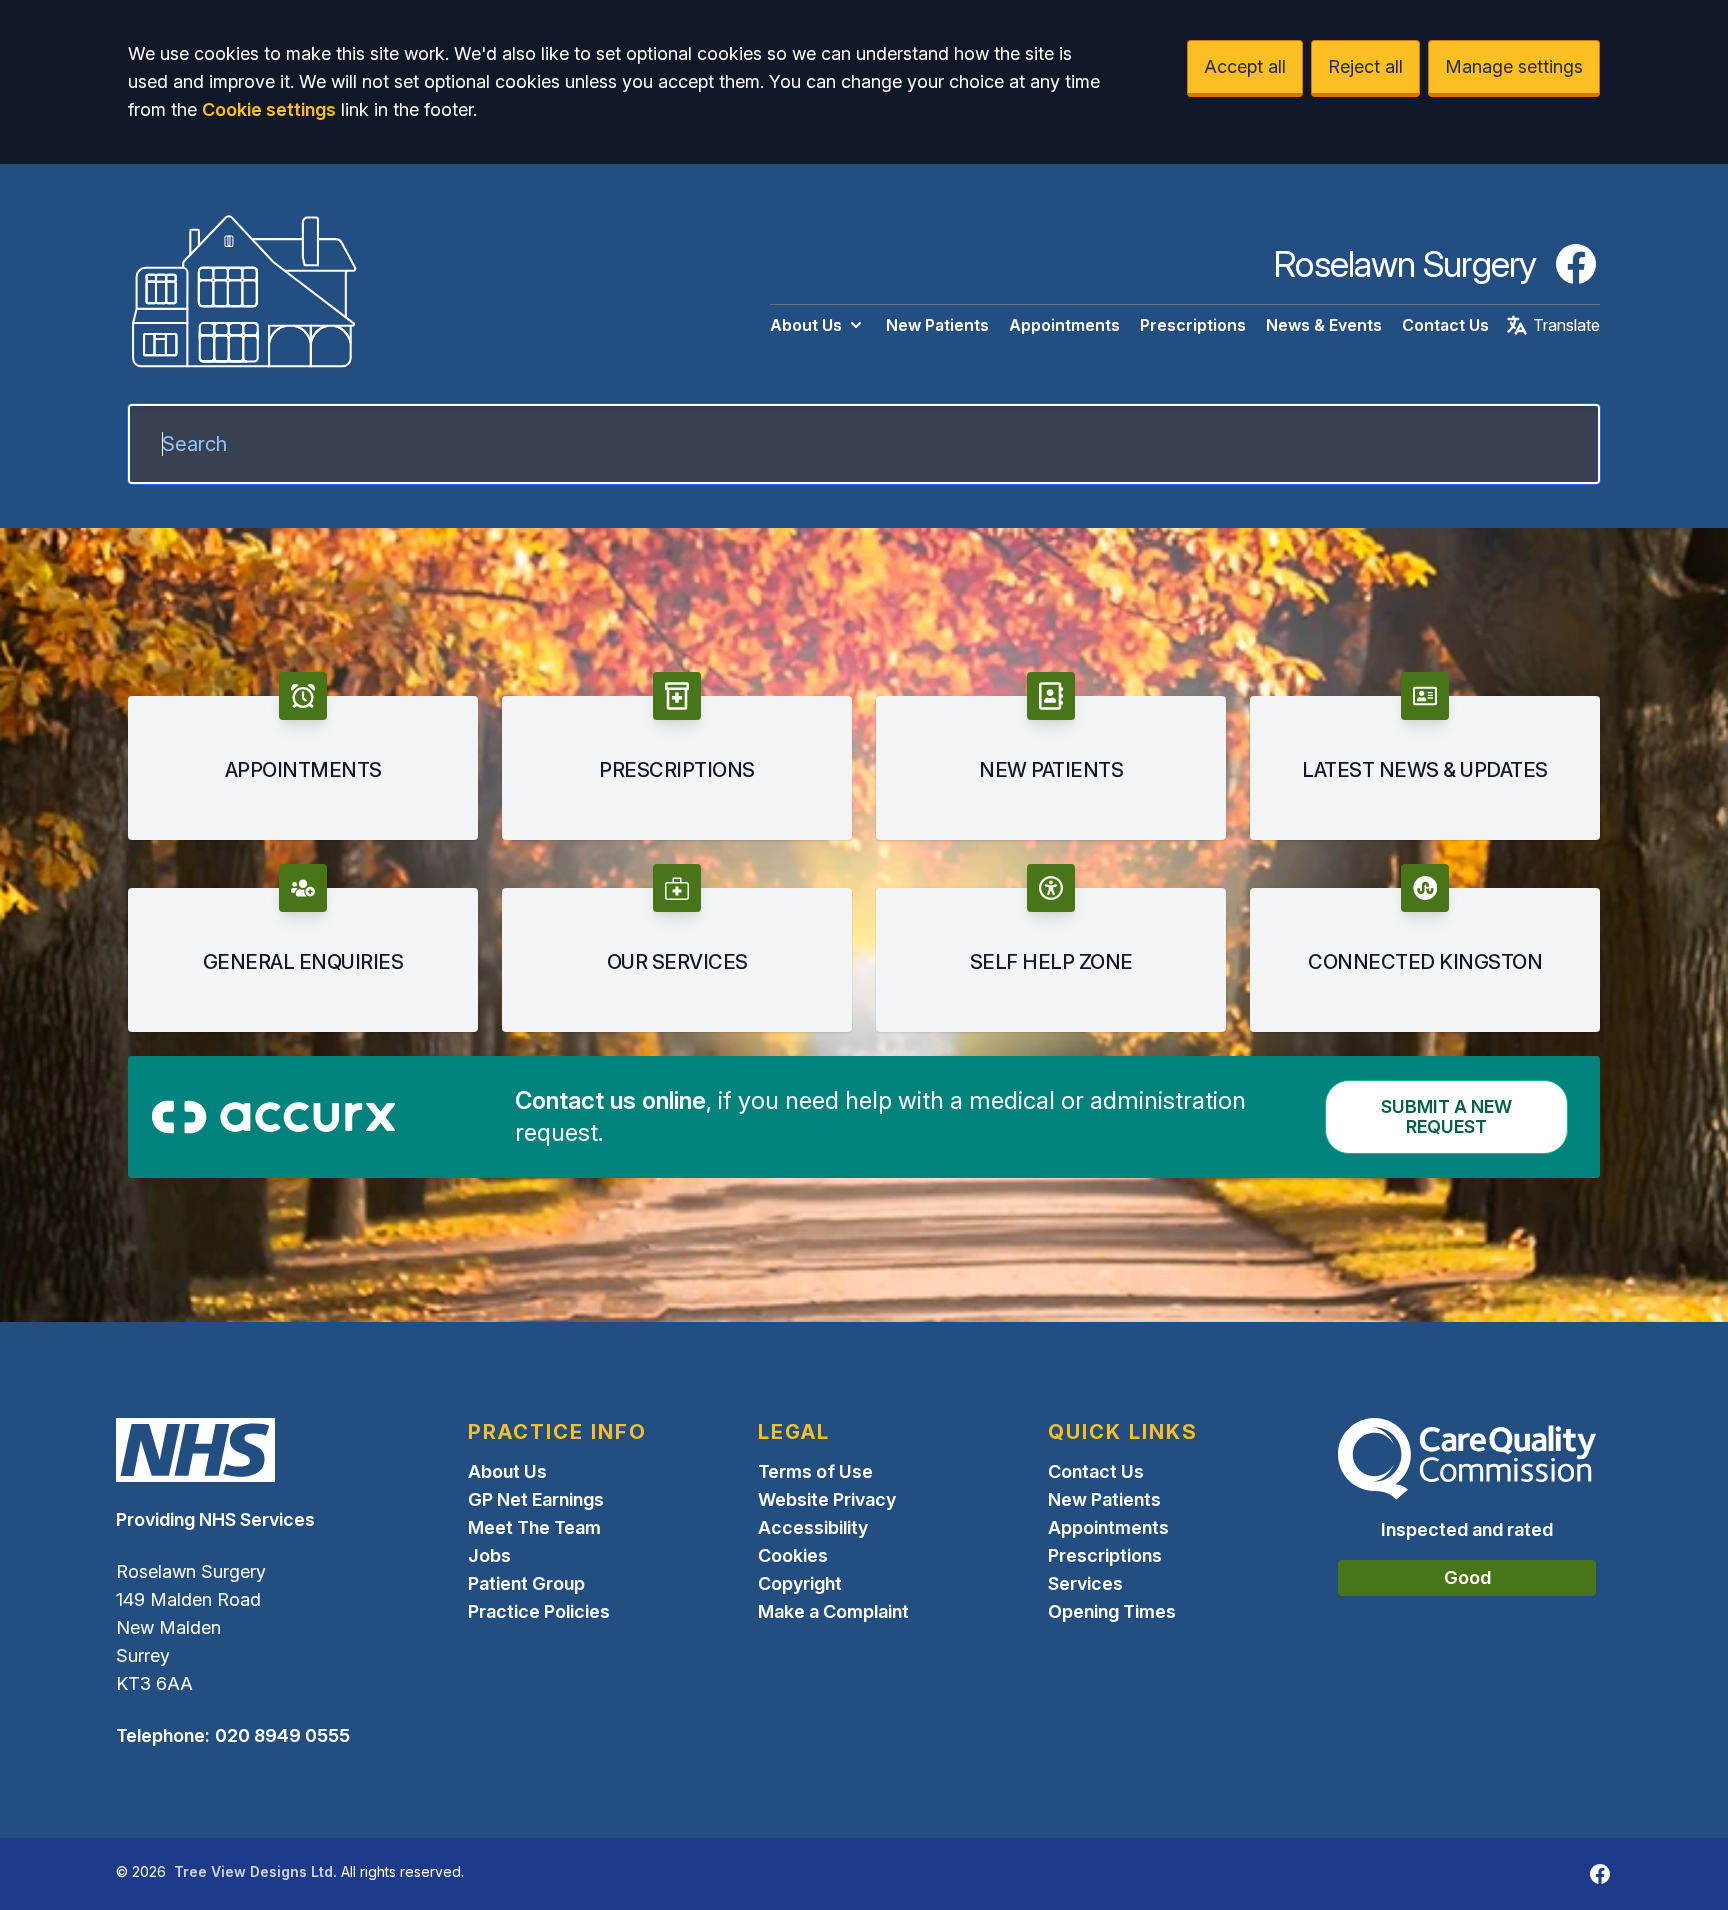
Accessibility (813, 1527)
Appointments (1064, 325)
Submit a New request (1446, 1116)
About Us (806, 325)
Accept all (1245, 66)
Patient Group (526, 1583)
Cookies (793, 1555)
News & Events (1324, 325)
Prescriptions (1193, 325)
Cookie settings (269, 109)
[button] (303, 756)
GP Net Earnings (536, 1499)
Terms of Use (815, 1471)
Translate (1566, 325)
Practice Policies (539, 1611)
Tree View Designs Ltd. (255, 1871)
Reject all (1365, 66)
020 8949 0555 (282, 1735)
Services (1085, 1583)
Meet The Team (534, 1527)
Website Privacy (827, 1499)
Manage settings (1514, 66)
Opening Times (1112, 1611)
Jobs (489, 1555)
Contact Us (1445, 325)
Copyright (800, 1583)
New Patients (937, 325)
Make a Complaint (833, 1611)
